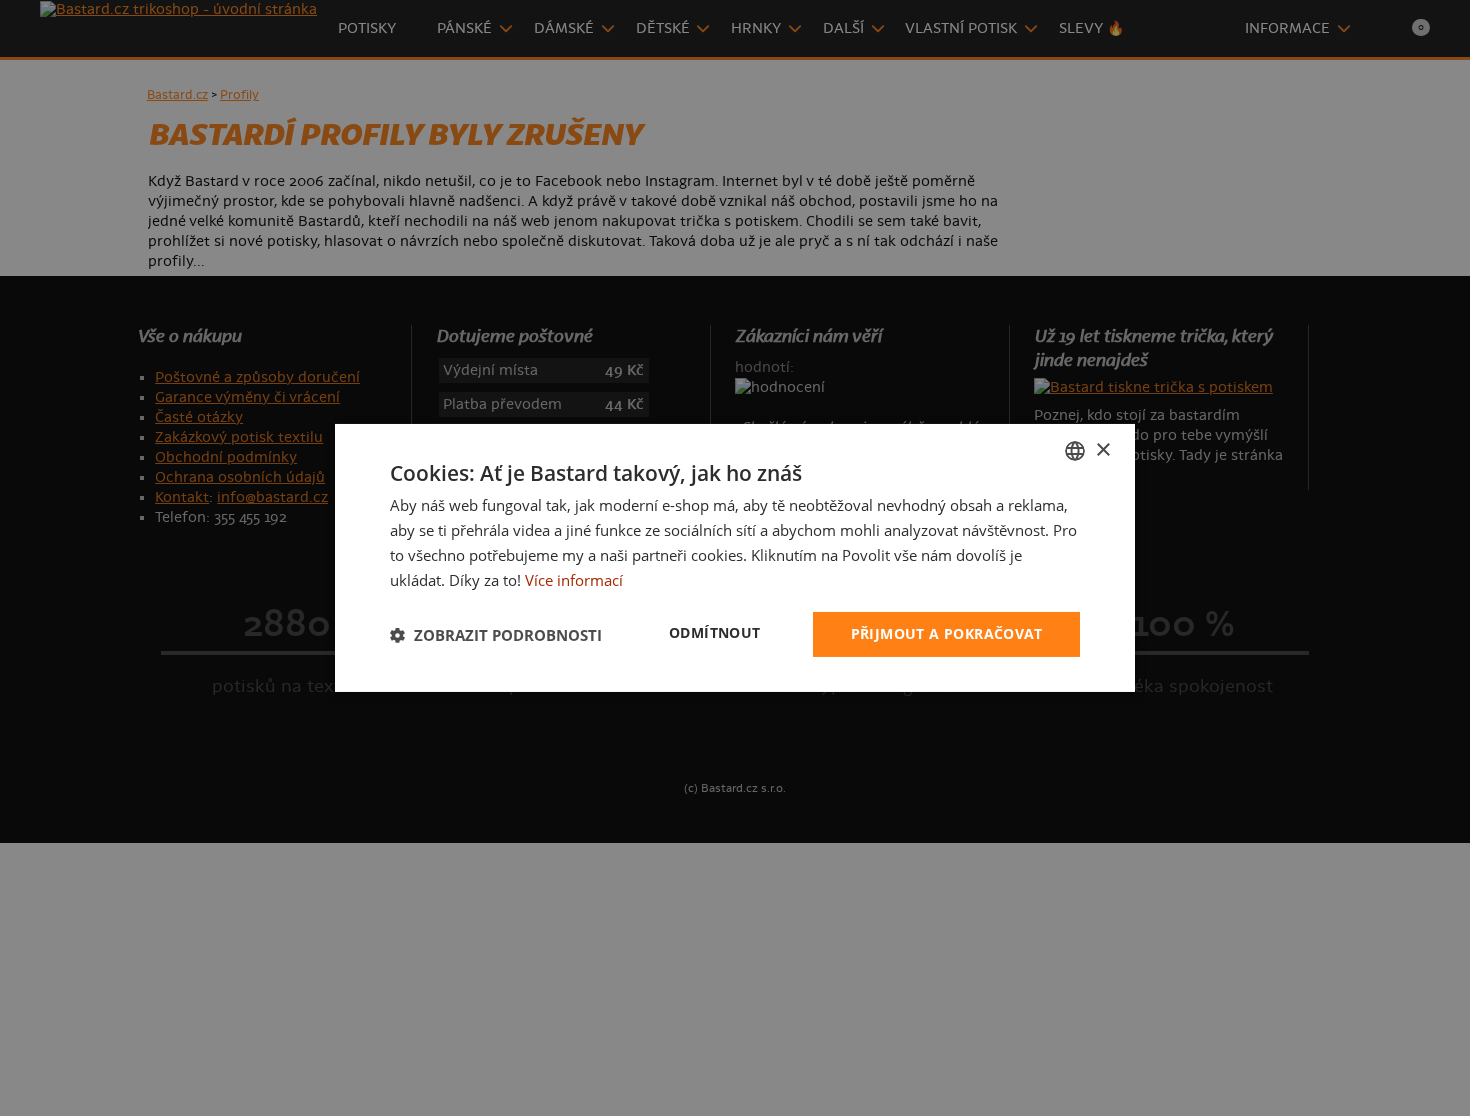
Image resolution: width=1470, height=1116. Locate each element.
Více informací (574, 580)
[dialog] (735, 558)
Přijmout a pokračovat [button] (946, 633)
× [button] (1102, 449)
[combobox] (1075, 451)
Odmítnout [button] (715, 632)
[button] (496, 635)
